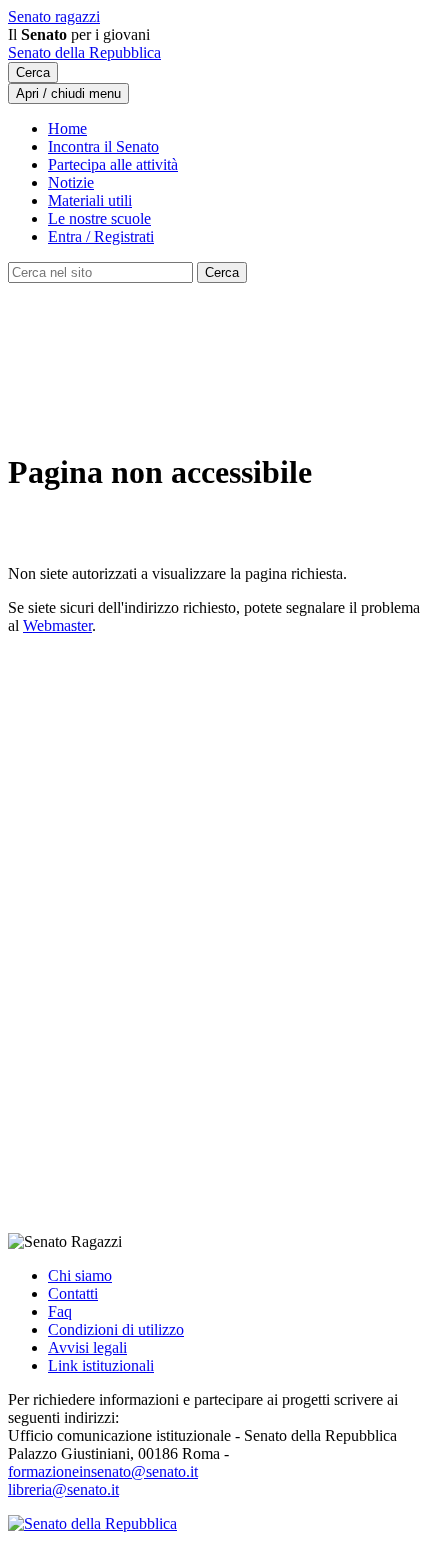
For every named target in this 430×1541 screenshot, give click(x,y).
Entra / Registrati (101, 236)
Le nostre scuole (99, 218)
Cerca (33, 72)
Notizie (71, 182)
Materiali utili (90, 200)
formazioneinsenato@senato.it (103, 1471)
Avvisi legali (87, 1347)
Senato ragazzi (54, 16)
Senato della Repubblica (84, 52)
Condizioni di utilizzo (116, 1329)
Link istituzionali (101, 1365)
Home (67, 128)
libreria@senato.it (63, 1489)
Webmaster (57, 625)
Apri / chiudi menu (68, 93)
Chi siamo (80, 1275)
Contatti (73, 1293)
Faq (60, 1311)
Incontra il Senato (103, 146)
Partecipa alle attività (113, 164)
